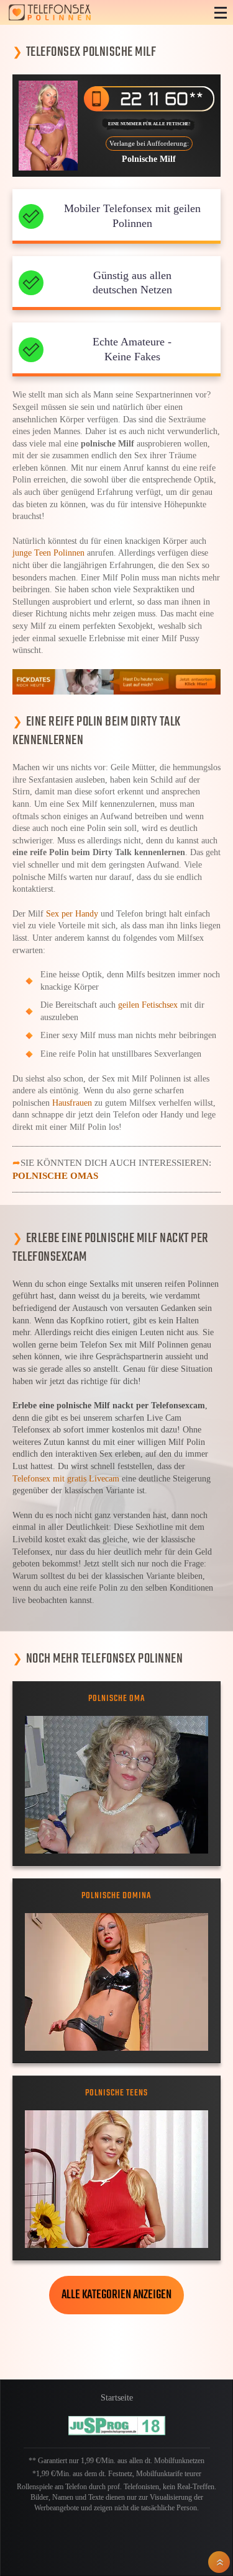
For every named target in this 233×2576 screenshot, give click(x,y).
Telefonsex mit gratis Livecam (66, 1479)
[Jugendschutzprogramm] (116, 2426)
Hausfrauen (72, 1103)
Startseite (117, 2398)
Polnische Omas (55, 1175)
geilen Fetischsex (148, 1005)
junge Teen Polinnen (48, 553)
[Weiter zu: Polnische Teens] (116, 2179)
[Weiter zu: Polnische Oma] (116, 1784)
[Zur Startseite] (99, 12)
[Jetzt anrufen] (149, 99)
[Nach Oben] (219, 2562)
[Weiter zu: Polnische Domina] (116, 1982)
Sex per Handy (72, 914)
